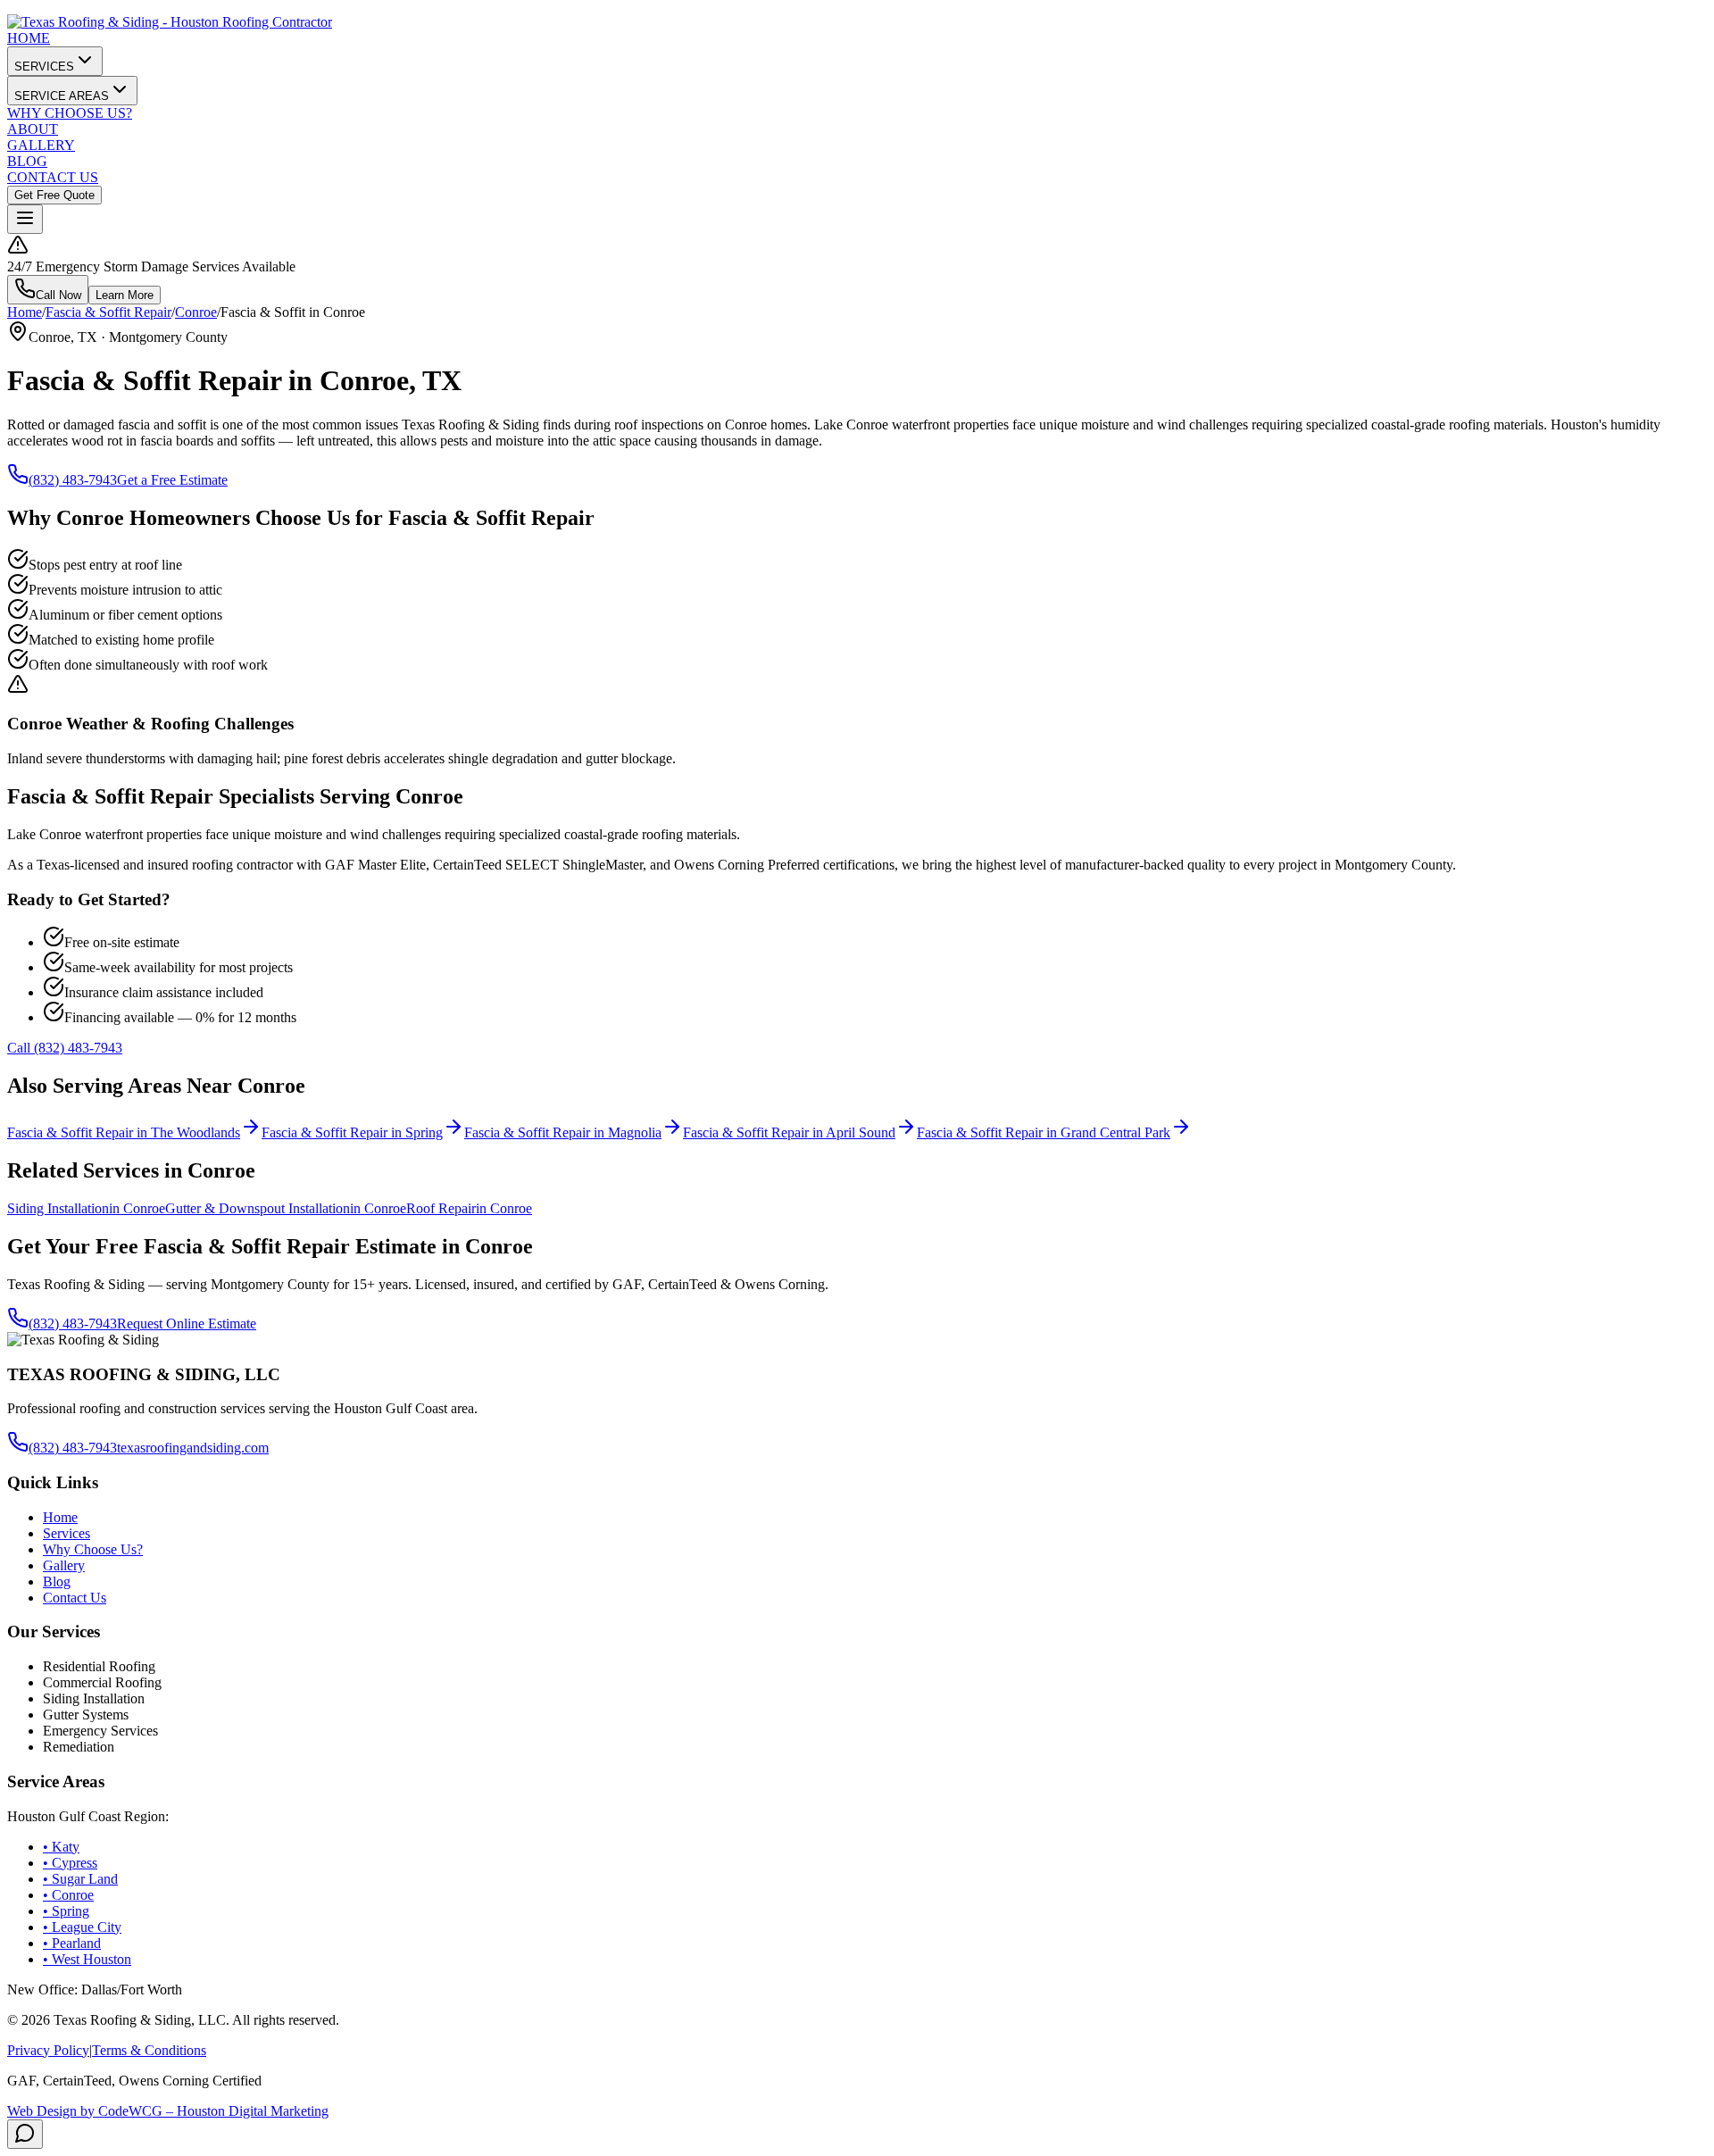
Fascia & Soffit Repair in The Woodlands (124, 1132)
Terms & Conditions (149, 2050)
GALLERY (41, 145)
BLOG (27, 161)
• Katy (61, 1847)
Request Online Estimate (187, 1324)
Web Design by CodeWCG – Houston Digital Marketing (168, 2111)
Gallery (64, 1565)
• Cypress (70, 1863)
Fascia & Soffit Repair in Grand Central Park (1044, 1132)
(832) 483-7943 (73, 480)
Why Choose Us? (93, 1549)
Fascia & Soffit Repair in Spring (352, 1132)
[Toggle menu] (25, 219)
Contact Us (75, 1598)
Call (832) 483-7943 (65, 1048)
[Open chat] (25, 2134)
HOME (29, 38)
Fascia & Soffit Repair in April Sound (789, 1132)
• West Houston (87, 1959)
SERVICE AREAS (62, 96)
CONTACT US (53, 177)
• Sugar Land (80, 1879)
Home (25, 312)
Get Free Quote (54, 195)
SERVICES (44, 67)
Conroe (196, 312)
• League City (82, 1927)
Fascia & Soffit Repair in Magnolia (563, 1132)
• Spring (66, 1911)
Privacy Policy (48, 2050)
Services (67, 1533)
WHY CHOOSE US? (70, 113)
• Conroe (68, 1895)
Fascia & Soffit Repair (108, 312)
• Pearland (72, 1943)
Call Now (58, 295)
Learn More (125, 295)
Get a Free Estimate (172, 480)
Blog (57, 1582)
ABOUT (33, 129)
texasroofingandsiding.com (193, 1448)
